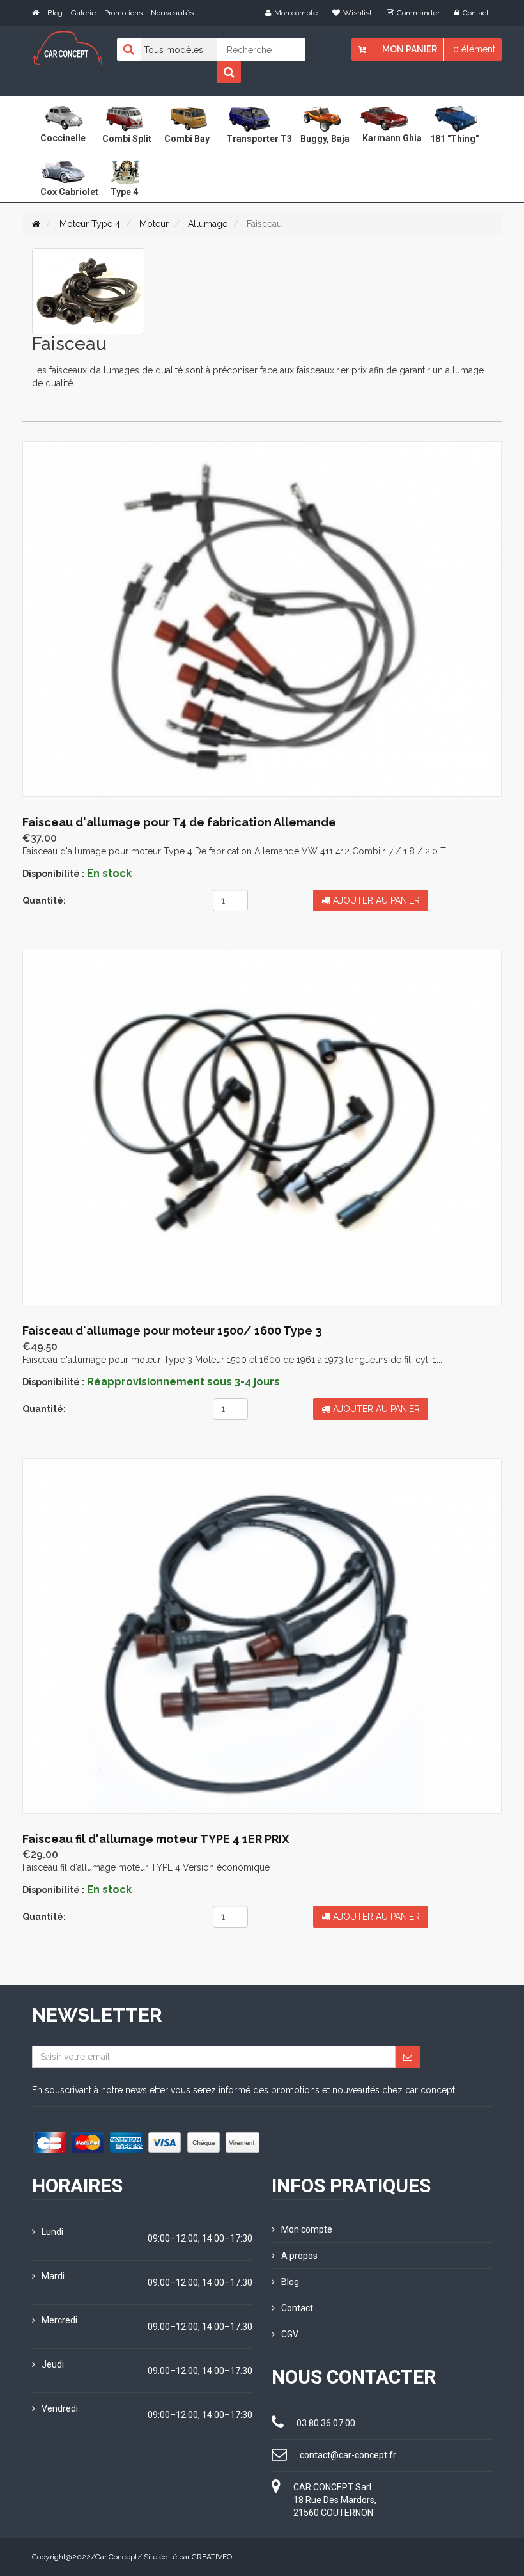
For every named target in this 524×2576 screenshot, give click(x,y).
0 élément (474, 49)
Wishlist (358, 13)
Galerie (83, 13)
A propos (299, 2256)
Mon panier (410, 49)
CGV (290, 2334)
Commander (418, 13)
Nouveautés (172, 13)
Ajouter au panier (375, 900)
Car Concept (116, 2557)
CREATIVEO (212, 2557)
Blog (55, 13)
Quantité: (44, 900)
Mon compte (296, 13)
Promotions (123, 13)
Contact (476, 13)
